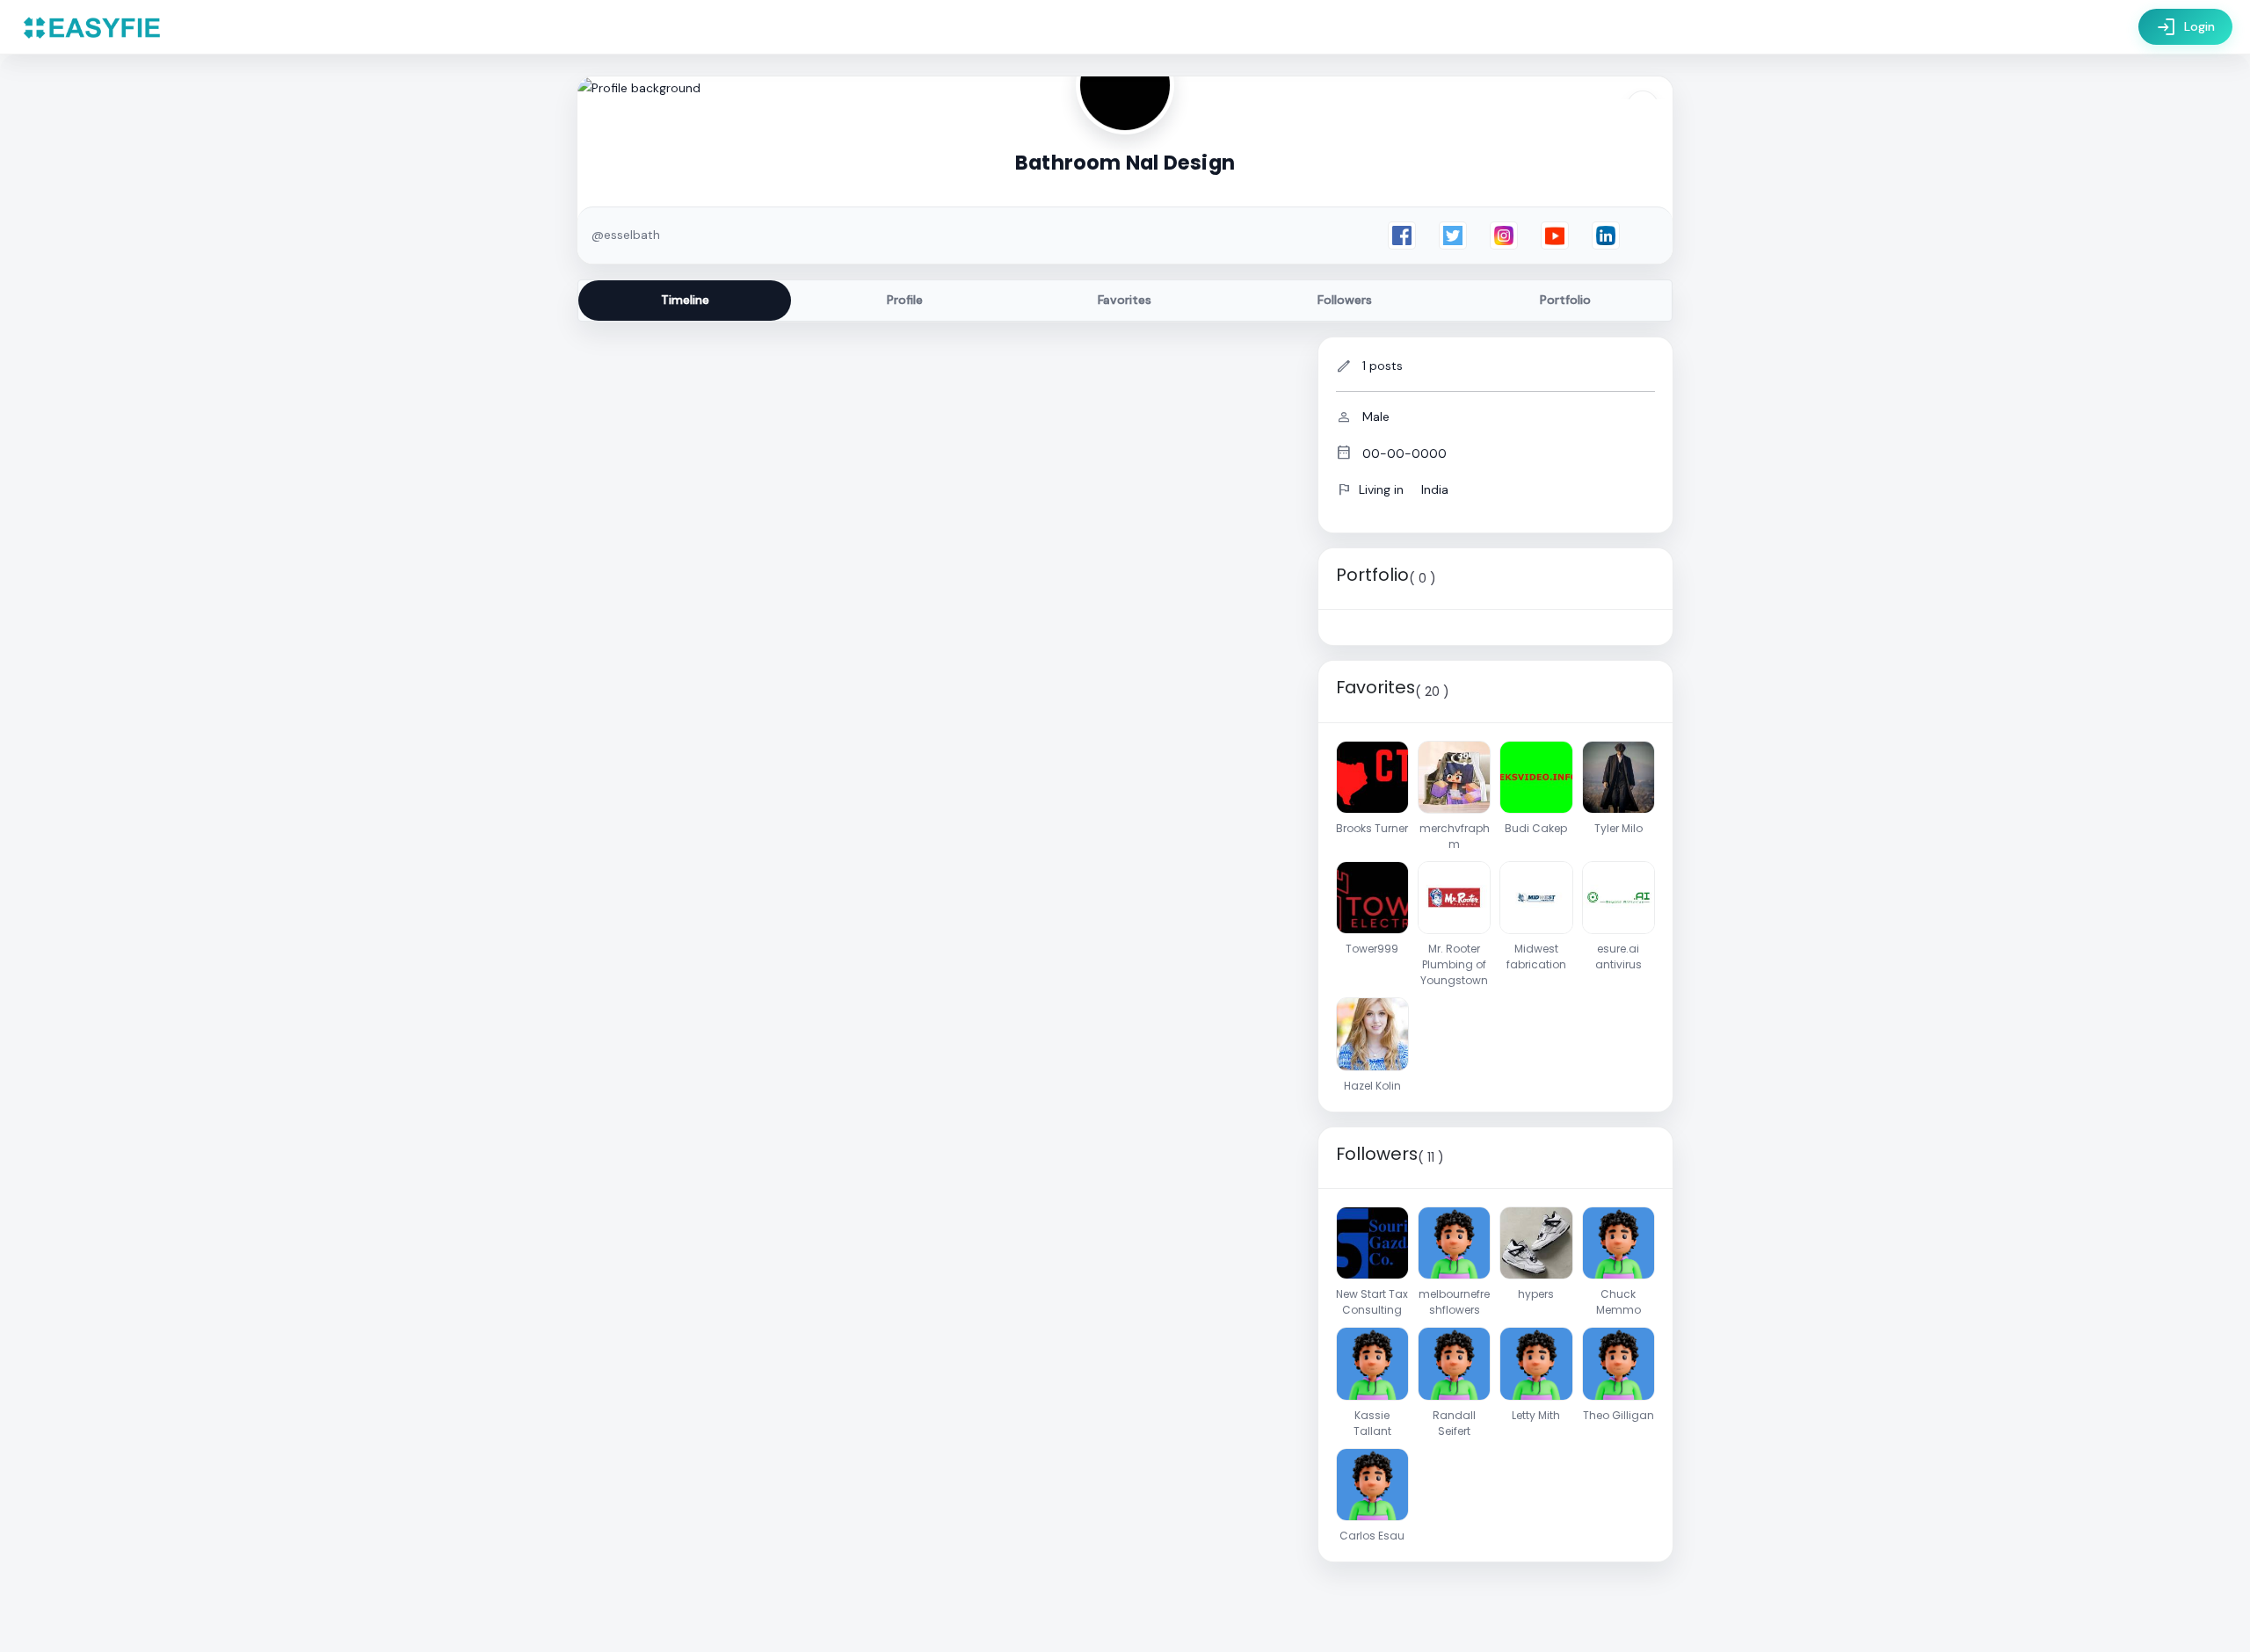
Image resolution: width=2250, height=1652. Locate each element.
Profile (905, 300)
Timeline (685, 300)
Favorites (1125, 300)
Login (2185, 27)
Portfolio (1565, 300)
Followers (1345, 300)
